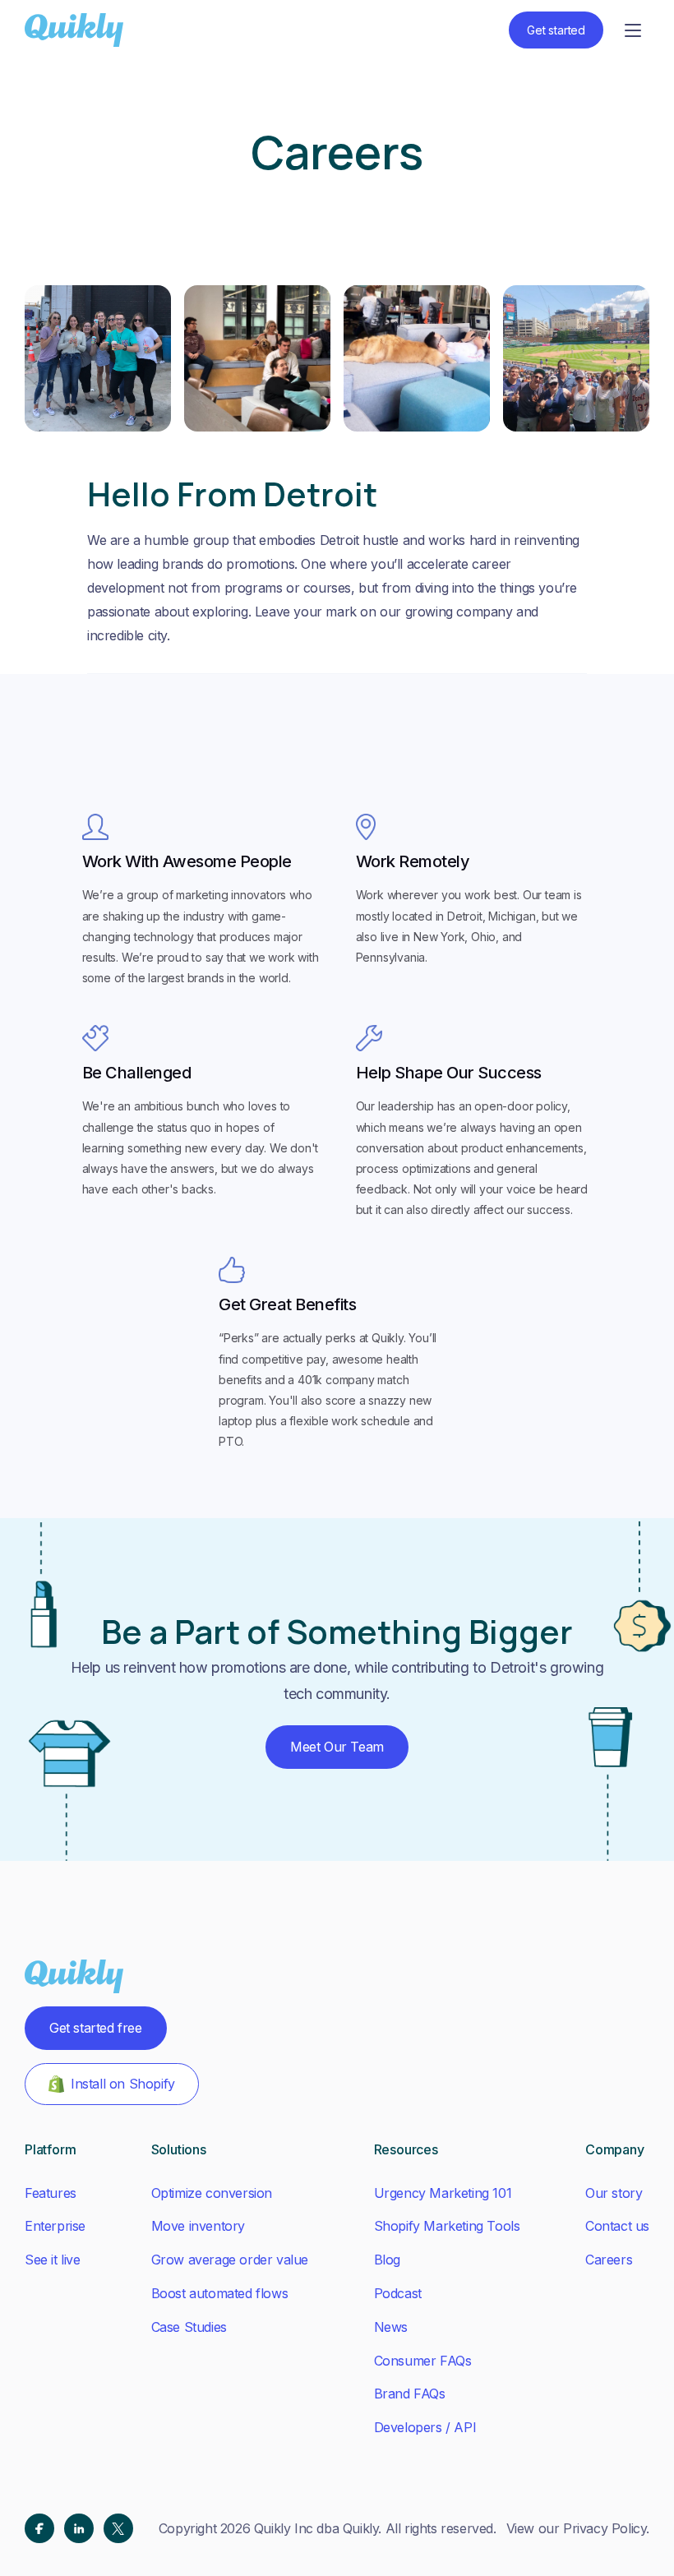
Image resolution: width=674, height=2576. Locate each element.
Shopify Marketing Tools (447, 2226)
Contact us (617, 2226)
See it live (53, 2260)
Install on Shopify (123, 2084)
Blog (387, 2260)
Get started (556, 30)
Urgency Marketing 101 (443, 2193)
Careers (609, 2260)
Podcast (398, 2293)
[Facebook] (39, 2528)
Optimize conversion (212, 2193)
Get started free (96, 2028)
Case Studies (189, 2327)
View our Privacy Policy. (578, 2528)
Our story (614, 2193)
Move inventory (198, 2226)
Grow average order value (230, 2260)
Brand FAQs (410, 2394)
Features (51, 2193)
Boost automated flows (220, 2293)
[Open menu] (633, 30)
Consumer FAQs (423, 2361)
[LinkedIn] (79, 2528)
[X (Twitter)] (118, 2528)
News (391, 2327)
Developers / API (425, 2427)
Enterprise (55, 2226)
